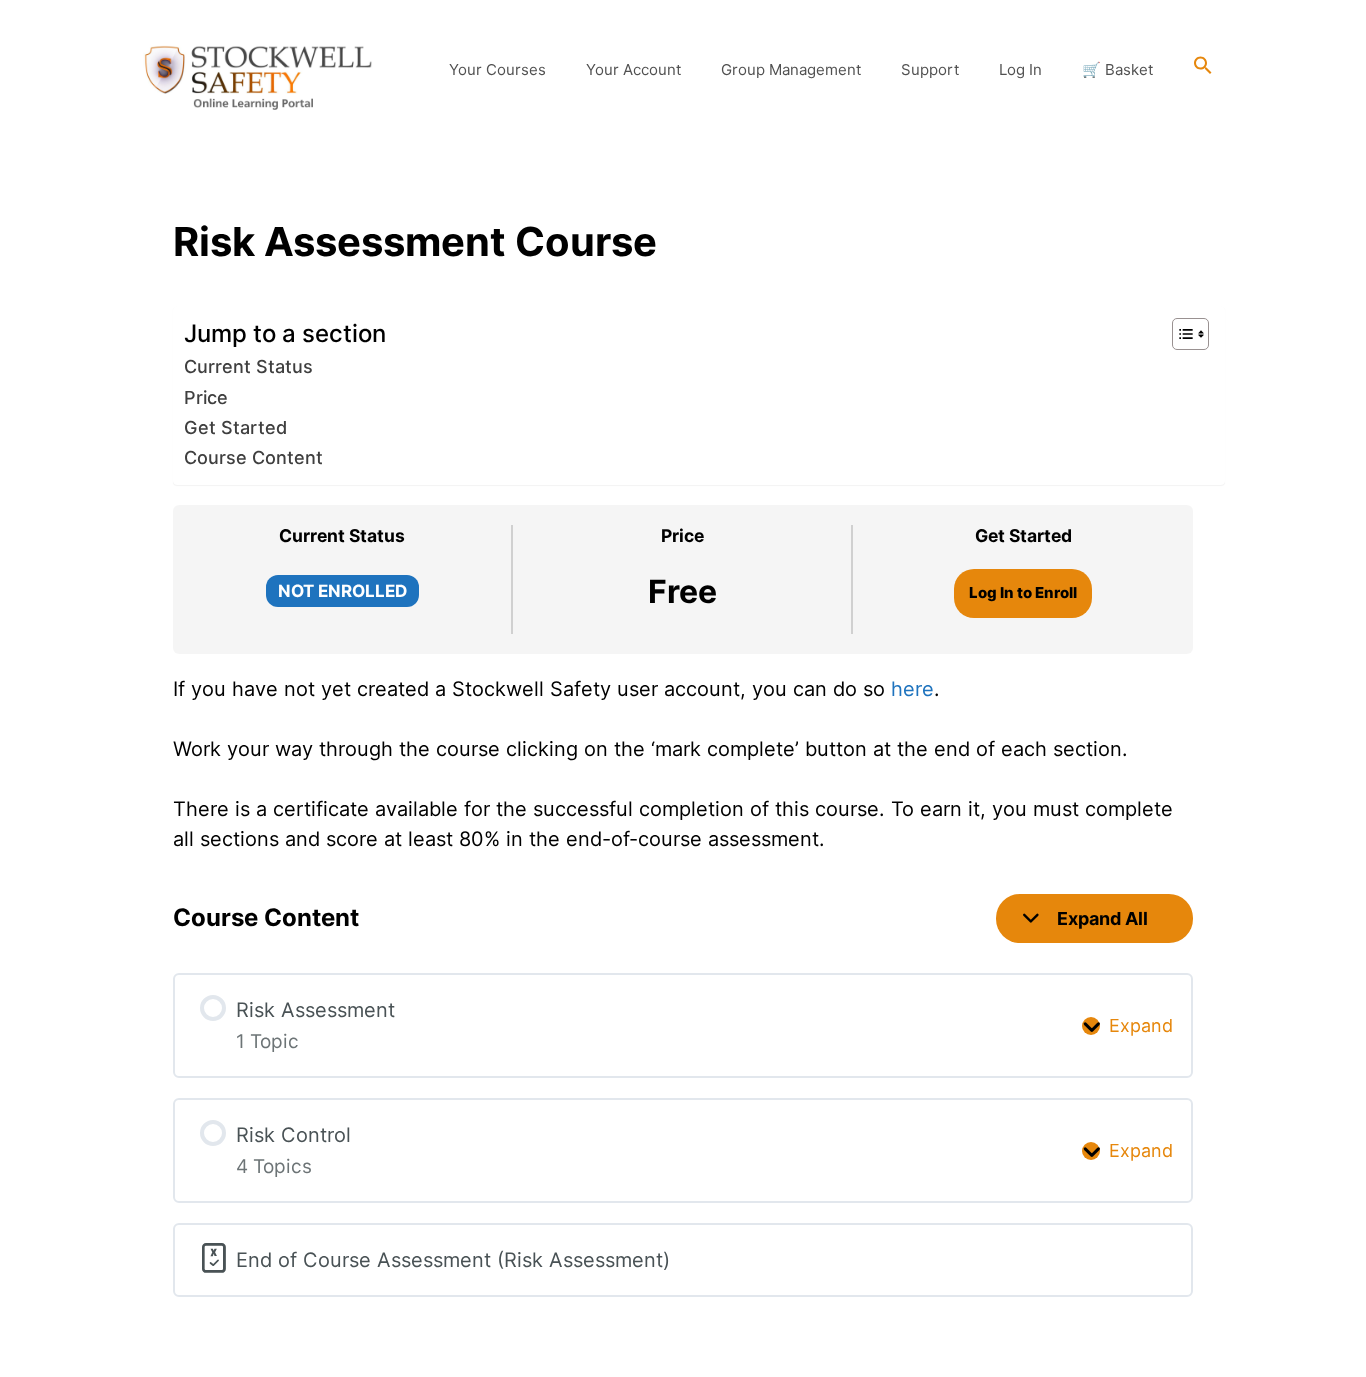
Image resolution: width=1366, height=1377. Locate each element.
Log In (1020, 69)
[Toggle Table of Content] (1180, 334)
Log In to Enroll (1023, 592)
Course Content (253, 457)
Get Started (235, 427)
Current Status (248, 366)
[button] (1203, 70)
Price (206, 397)
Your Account (633, 69)
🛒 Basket (1117, 69)
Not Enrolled (342, 591)
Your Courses (497, 69)
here (912, 689)
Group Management (791, 69)
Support (930, 69)
